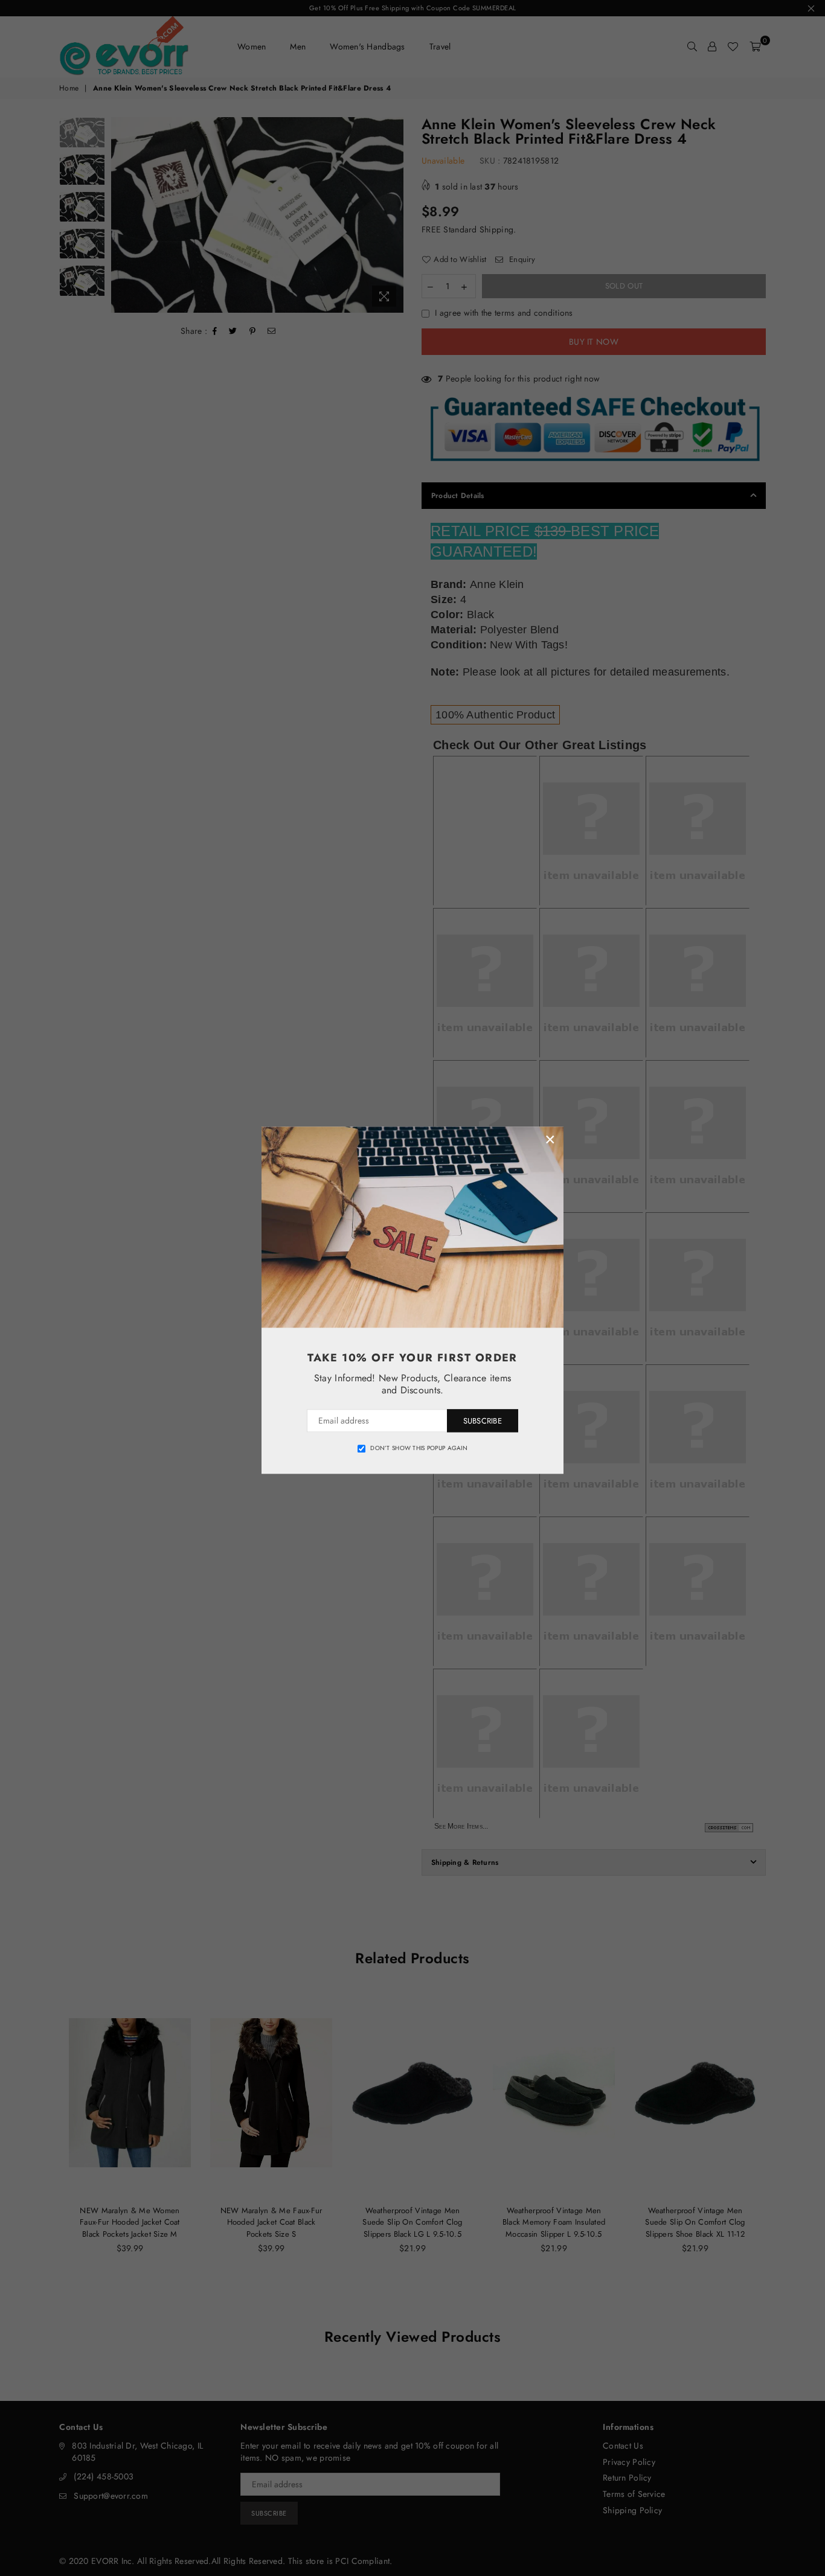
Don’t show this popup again (419, 1448)
